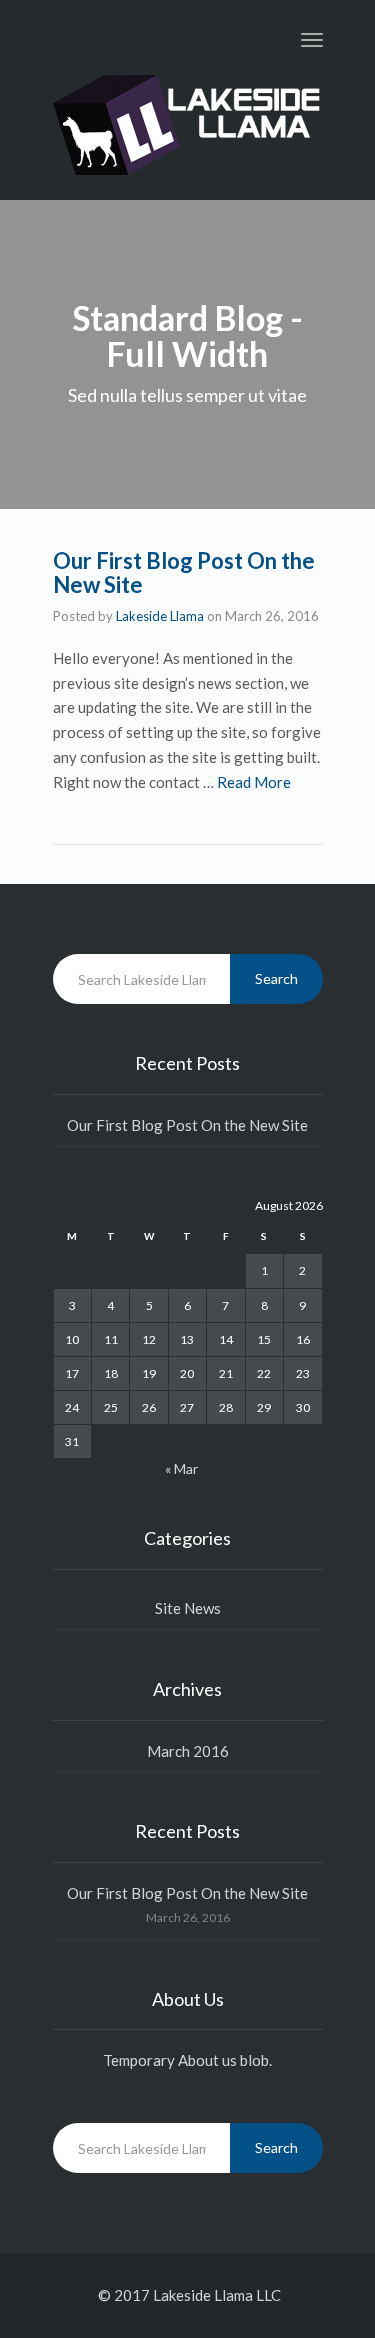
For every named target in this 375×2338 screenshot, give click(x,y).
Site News (188, 1608)
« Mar (181, 1468)
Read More (254, 782)
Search (276, 978)
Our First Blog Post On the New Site (184, 572)
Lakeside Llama (160, 616)
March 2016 (188, 1751)
